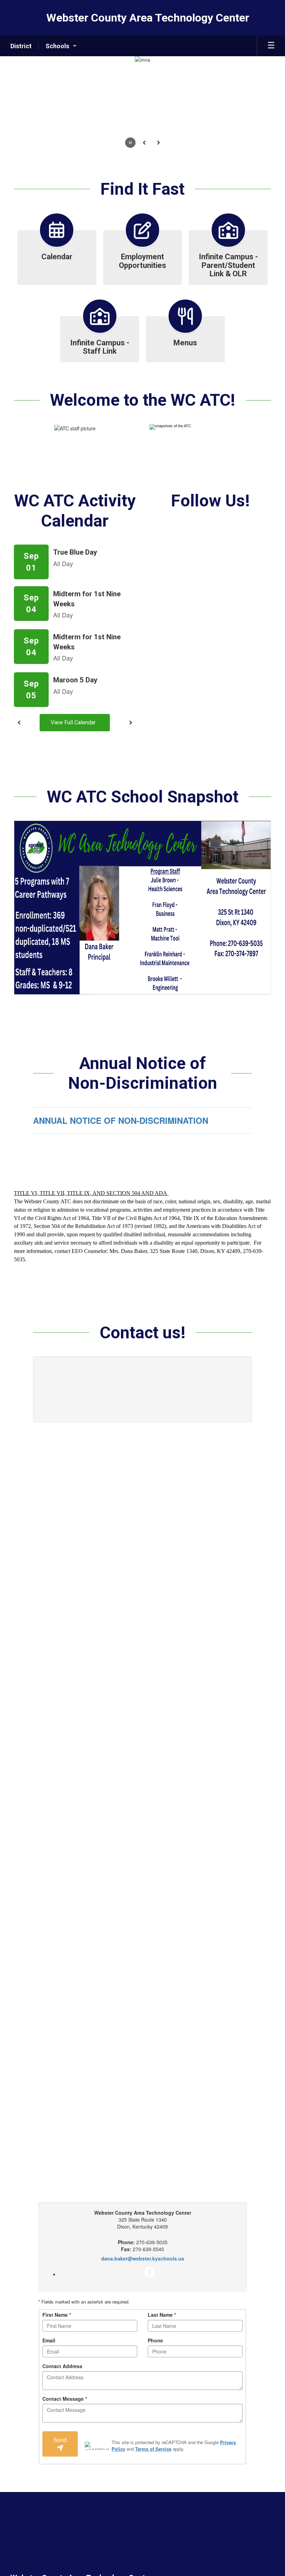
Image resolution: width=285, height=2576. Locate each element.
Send (60, 2440)
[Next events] (130, 723)
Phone (155, 2340)
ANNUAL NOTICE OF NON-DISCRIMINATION (121, 1120)
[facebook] (149, 2272)
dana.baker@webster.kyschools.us (143, 2258)
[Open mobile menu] (271, 46)
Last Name (162, 2315)
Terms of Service (153, 2449)
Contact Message (65, 2399)
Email (49, 2340)
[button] (61, 46)
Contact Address (62, 2366)
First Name (57, 2315)
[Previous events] (19, 723)
